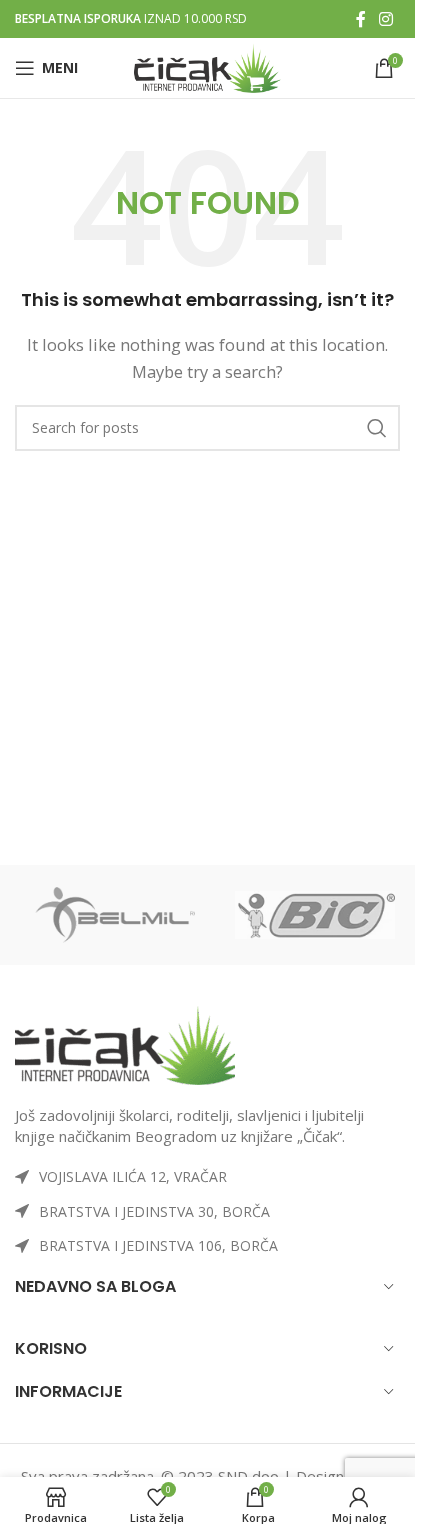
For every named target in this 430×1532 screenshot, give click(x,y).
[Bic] (315, 915)
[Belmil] (115, 915)
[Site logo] (207, 66)
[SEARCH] (377, 428)
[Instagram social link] (386, 19)
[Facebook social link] (361, 19)
